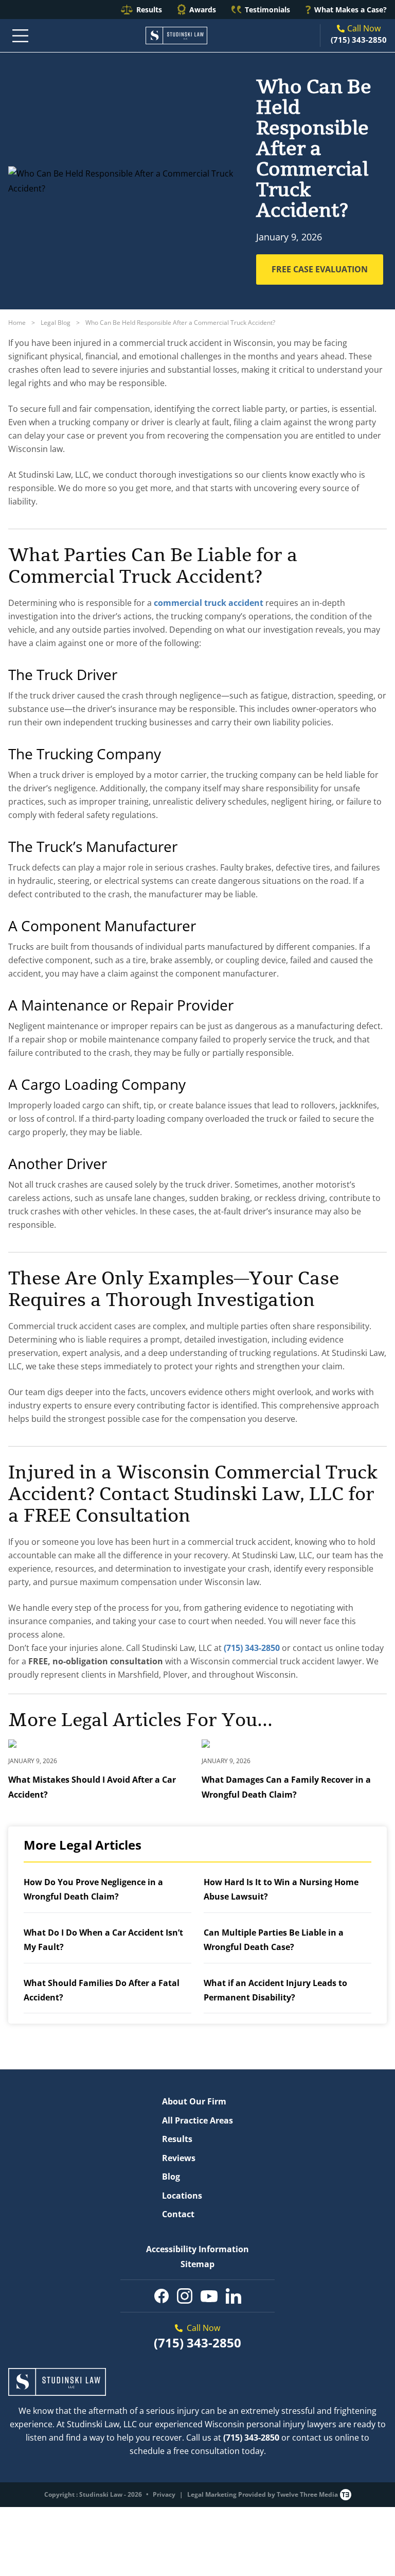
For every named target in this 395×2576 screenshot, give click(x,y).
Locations (182, 2196)
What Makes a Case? (351, 10)
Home (17, 323)
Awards (203, 10)
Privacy (164, 2494)
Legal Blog (56, 323)
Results (149, 10)
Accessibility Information (197, 2249)
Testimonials (267, 10)
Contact (178, 2214)
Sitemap (197, 2264)
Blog (171, 2177)
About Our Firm (194, 2101)
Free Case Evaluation (320, 269)
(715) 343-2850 (359, 40)
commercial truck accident (209, 603)
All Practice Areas (197, 2120)
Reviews (179, 2158)
